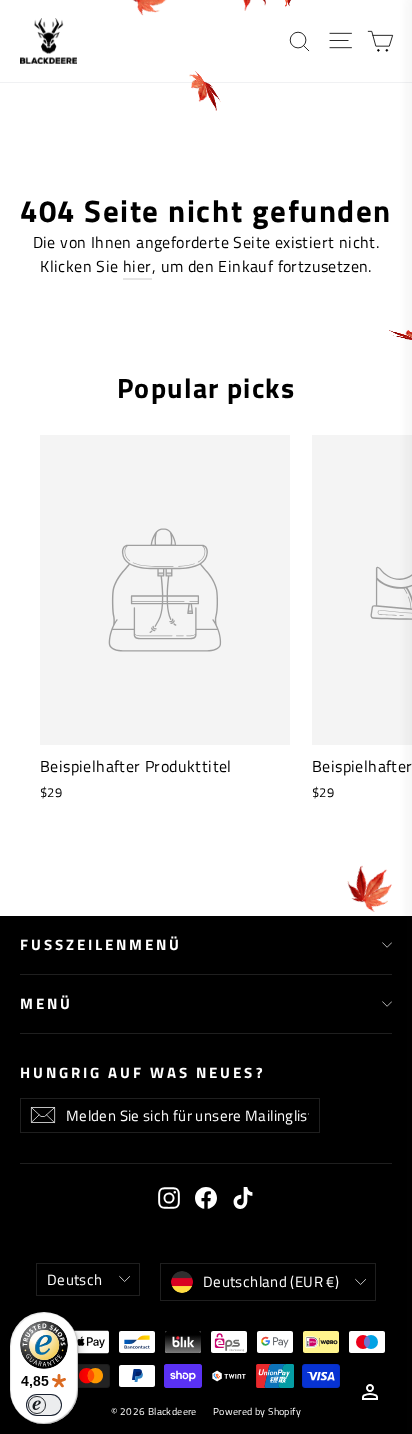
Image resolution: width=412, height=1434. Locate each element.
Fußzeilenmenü (101, 944)
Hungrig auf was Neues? (143, 1071)
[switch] (44, 1405)
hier (137, 266)
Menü (46, 1003)
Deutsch (75, 1279)
